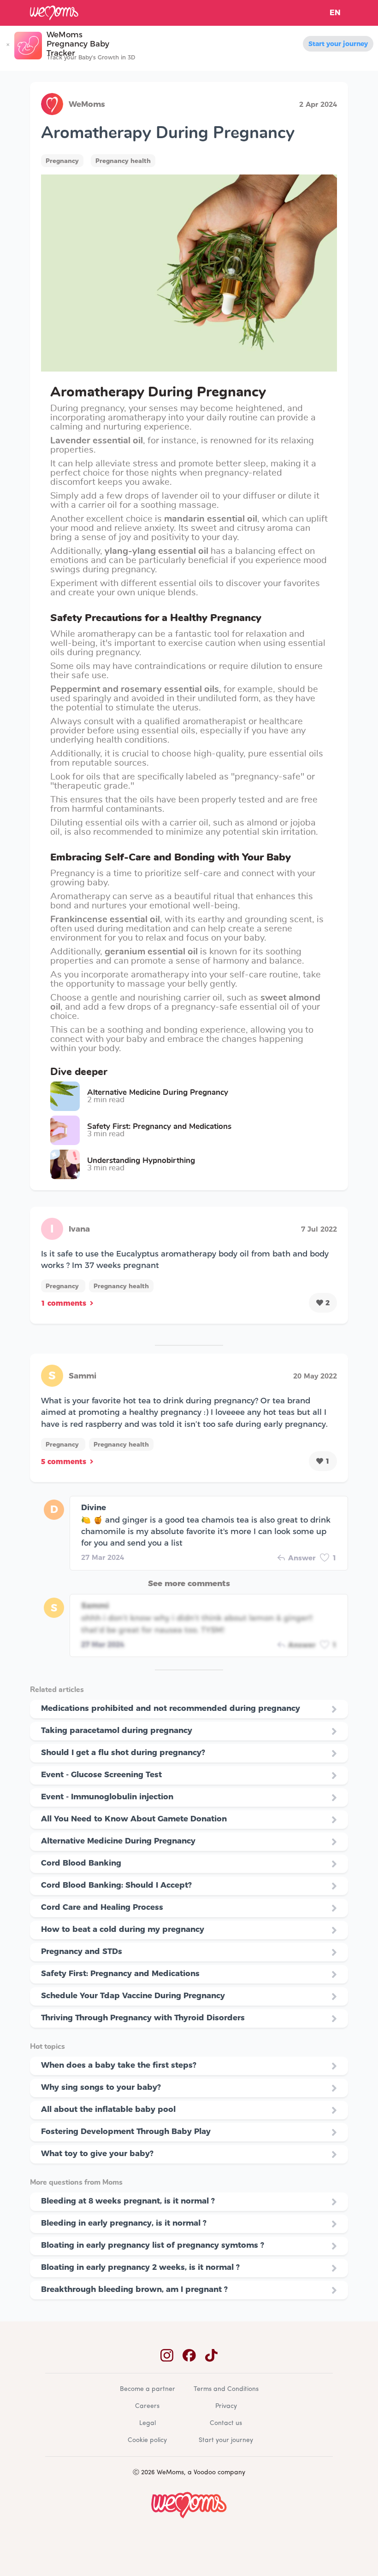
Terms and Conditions (226, 2389)
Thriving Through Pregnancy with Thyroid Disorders (143, 2018)
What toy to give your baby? (97, 2153)
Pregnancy (62, 161)
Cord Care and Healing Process (102, 1907)
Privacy (226, 2406)
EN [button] (335, 13)
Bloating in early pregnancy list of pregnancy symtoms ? (153, 2245)
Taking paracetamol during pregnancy (117, 1730)
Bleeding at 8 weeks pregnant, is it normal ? (128, 2201)
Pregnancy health (123, 161)
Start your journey (338, 44)
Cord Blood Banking (81, 1863)
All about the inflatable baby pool (108, 2109)
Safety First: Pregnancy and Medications (120, 1973)
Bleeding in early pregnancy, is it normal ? (124, 2223)
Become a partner (148, 2389)
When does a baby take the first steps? (119, 2065)
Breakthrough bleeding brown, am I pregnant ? (134, 2289)
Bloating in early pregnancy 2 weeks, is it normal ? (140, 2267)
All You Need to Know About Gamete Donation (134, 1819)
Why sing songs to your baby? (101, 2087)
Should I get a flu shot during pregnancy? (123, 1752)
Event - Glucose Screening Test (101, 1774)
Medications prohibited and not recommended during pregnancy (171, 1708)
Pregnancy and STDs (82, 1951)
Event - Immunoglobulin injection (107, 1797)
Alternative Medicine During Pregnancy (118, 1841)
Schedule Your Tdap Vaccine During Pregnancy (133, 1995)
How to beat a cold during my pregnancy (123, 1929)
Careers (147, 2406)
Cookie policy (147, 2440)
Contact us (226, 2423)
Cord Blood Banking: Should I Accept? (116, 1885)
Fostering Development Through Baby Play (126, 2131)
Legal (148, 2423)
